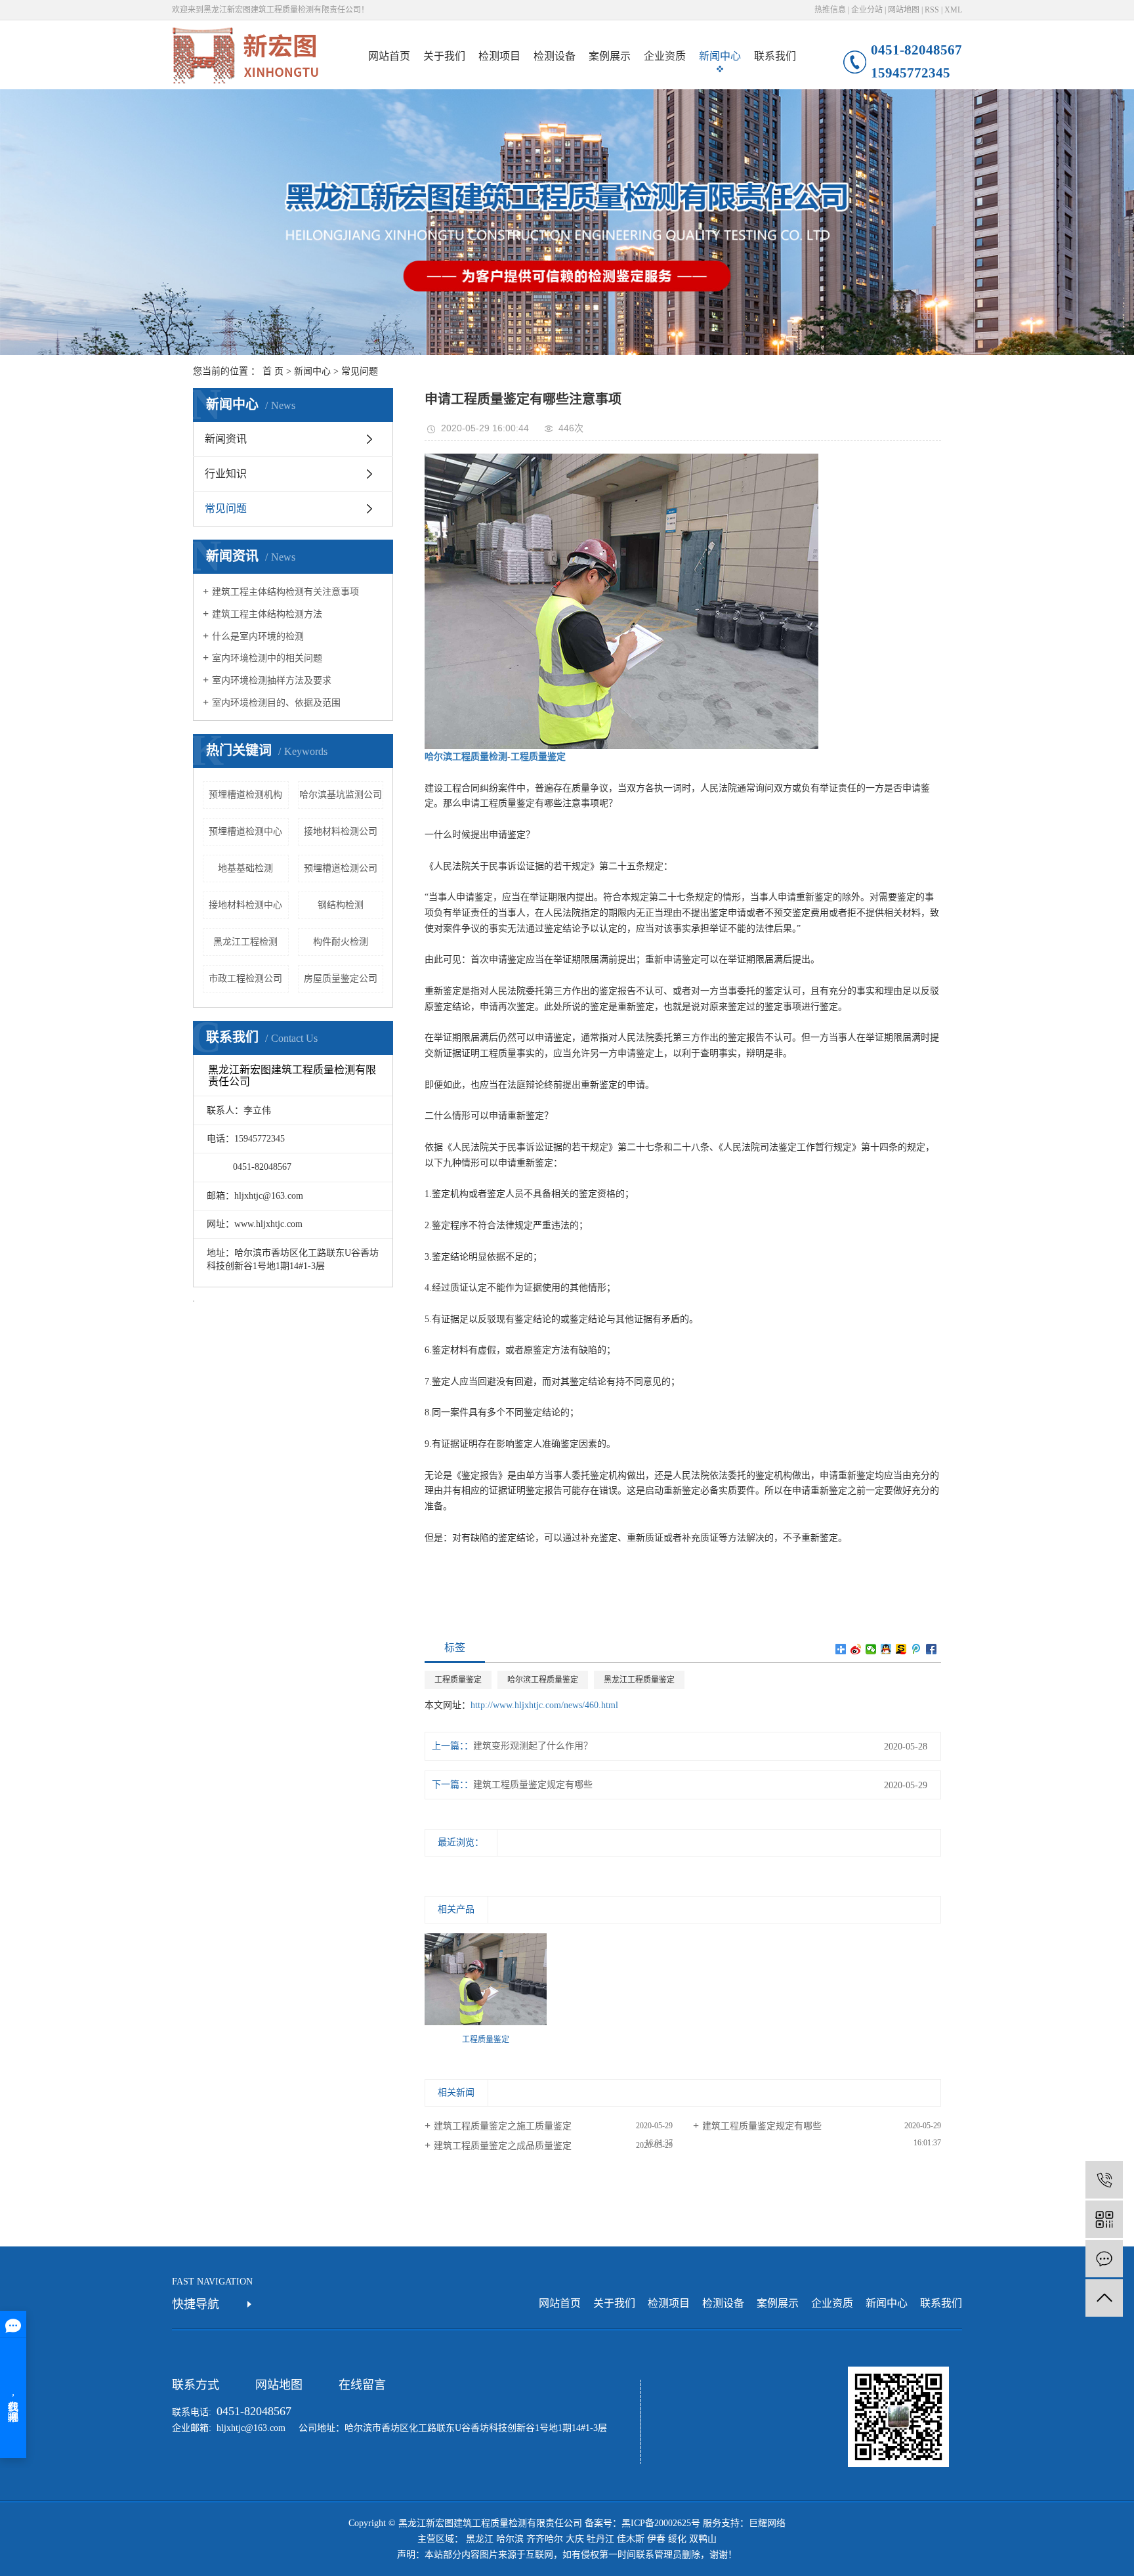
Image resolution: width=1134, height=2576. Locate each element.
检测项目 (499, 56)
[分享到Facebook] (932, 1649)
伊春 (656, 2539)
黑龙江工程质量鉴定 (639, 1680)
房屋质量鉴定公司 (341, 978)
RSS (932, 10)
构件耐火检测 (341, 942)
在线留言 (362, 2385)
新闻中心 (720, 56)
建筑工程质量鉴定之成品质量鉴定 (503, 2146)
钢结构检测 (341, 905)
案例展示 (610, 56)
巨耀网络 (767, 2523)
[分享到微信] (871, 1649)
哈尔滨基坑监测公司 (341, 795)
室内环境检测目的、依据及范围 (276, 703)
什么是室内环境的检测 (258, 636)
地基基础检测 (245, 868)
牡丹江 (600, 2539)
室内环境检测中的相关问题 (267, 658)
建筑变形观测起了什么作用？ (533, 1746)
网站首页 (389, 56)
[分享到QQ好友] (886, 1649)
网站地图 (904, 10)
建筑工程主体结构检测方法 (267, 614)
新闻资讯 (226, 439)
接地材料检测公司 (341, 831)
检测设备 (555, 56)
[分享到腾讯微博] (916, 1649)
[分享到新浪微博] (856, 1649)
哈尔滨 (510, 2539)
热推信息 (830, 10)
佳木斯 (631, 2539)
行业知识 (226, 474)
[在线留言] (1104, 2259)
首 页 (273, 371)
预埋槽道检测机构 (245, 795)
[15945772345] (1104, 2180)
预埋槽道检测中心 (245, 831)
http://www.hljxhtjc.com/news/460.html (544, 1705)
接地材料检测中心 (245, 905)
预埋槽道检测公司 (341, 868)
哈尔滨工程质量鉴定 (543, 1680)
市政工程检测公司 (245, 978)
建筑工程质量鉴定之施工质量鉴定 (503, 2126)
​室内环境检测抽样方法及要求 (272, 680)
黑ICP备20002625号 (661, 2523)
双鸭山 (703, 2539)
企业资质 (665, 56)
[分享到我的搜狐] (901, 1649)
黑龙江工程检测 (245, 942)
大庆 (575, 2539)
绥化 (677, 2539)
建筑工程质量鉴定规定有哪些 (533, 1785)
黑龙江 (480, 2539)
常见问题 (360, 371)
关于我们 (444, 56)
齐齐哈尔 (545, 2539)
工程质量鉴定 (458, 1680)
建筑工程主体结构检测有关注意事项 (285, 592)
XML (953, 10)
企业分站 (867, 10)
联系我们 (775, 56)
